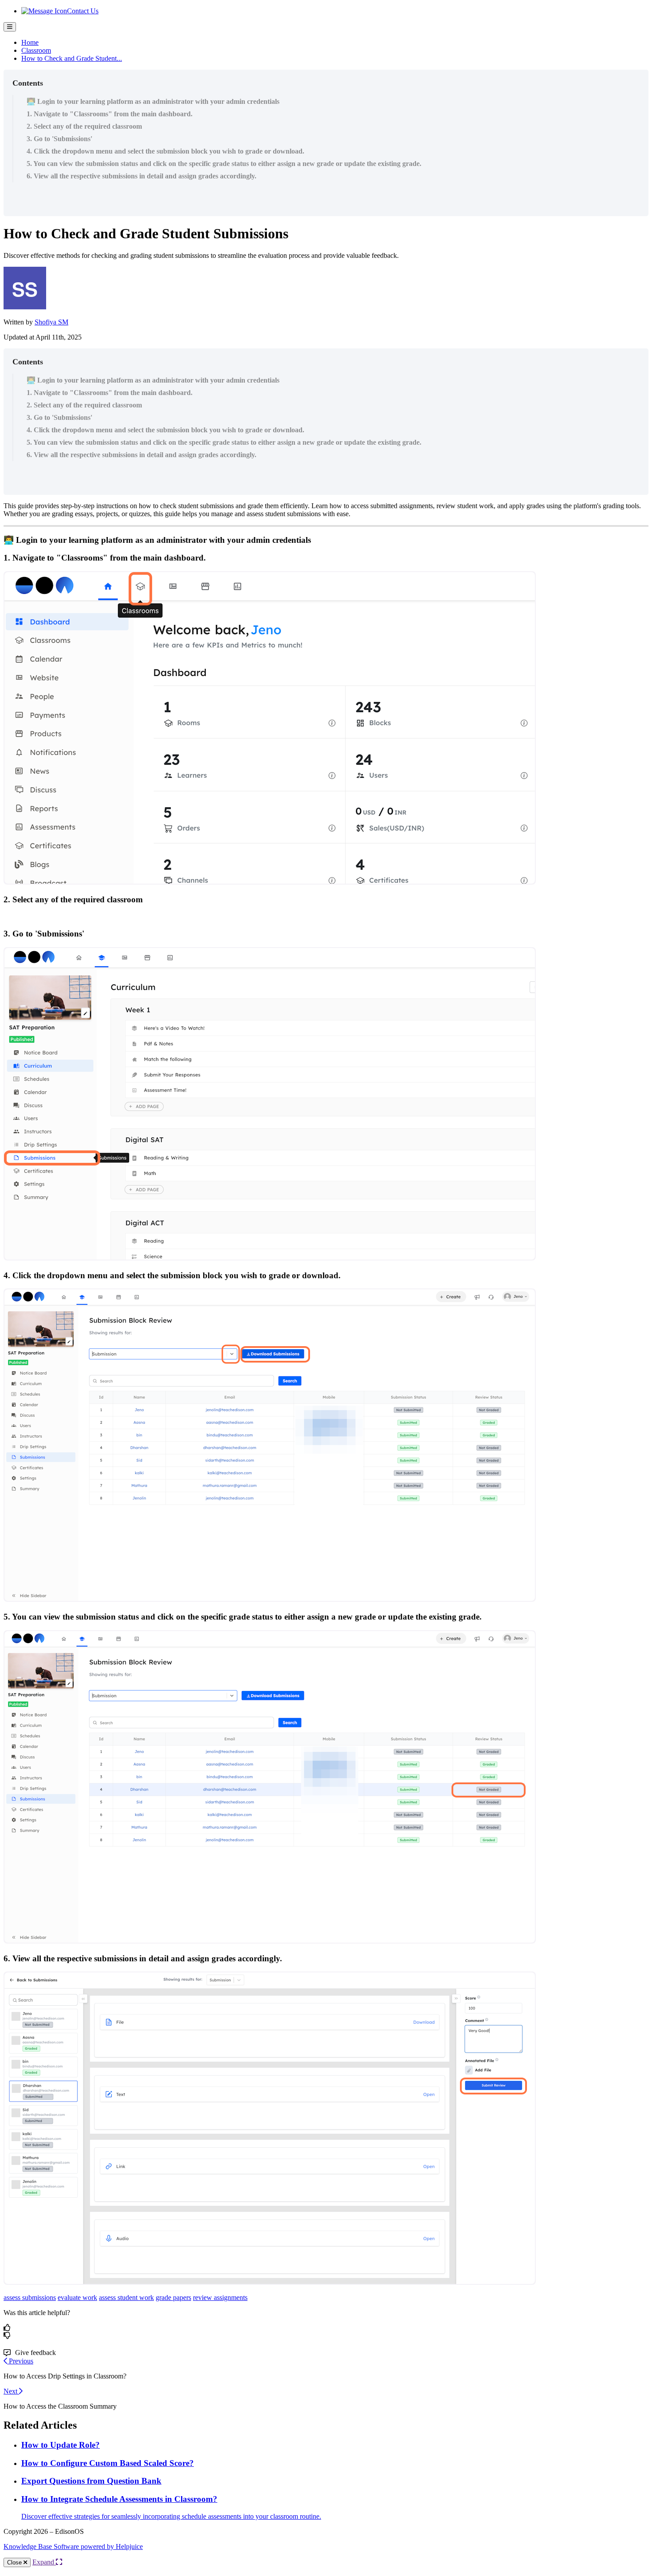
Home (30, 42)
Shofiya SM (51, 322)
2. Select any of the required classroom (84, 126)
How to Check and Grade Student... (72, 58)
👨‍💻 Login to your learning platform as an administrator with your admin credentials (153, 101)
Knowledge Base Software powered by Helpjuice (73, 2546)
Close (15, 2562)
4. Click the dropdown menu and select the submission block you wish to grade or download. (165, 151)
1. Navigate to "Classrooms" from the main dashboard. (110, 114)
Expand (44, 2562)
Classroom (36, 50)
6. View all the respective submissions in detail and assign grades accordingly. (141, 176)
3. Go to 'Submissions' (59, 139)
